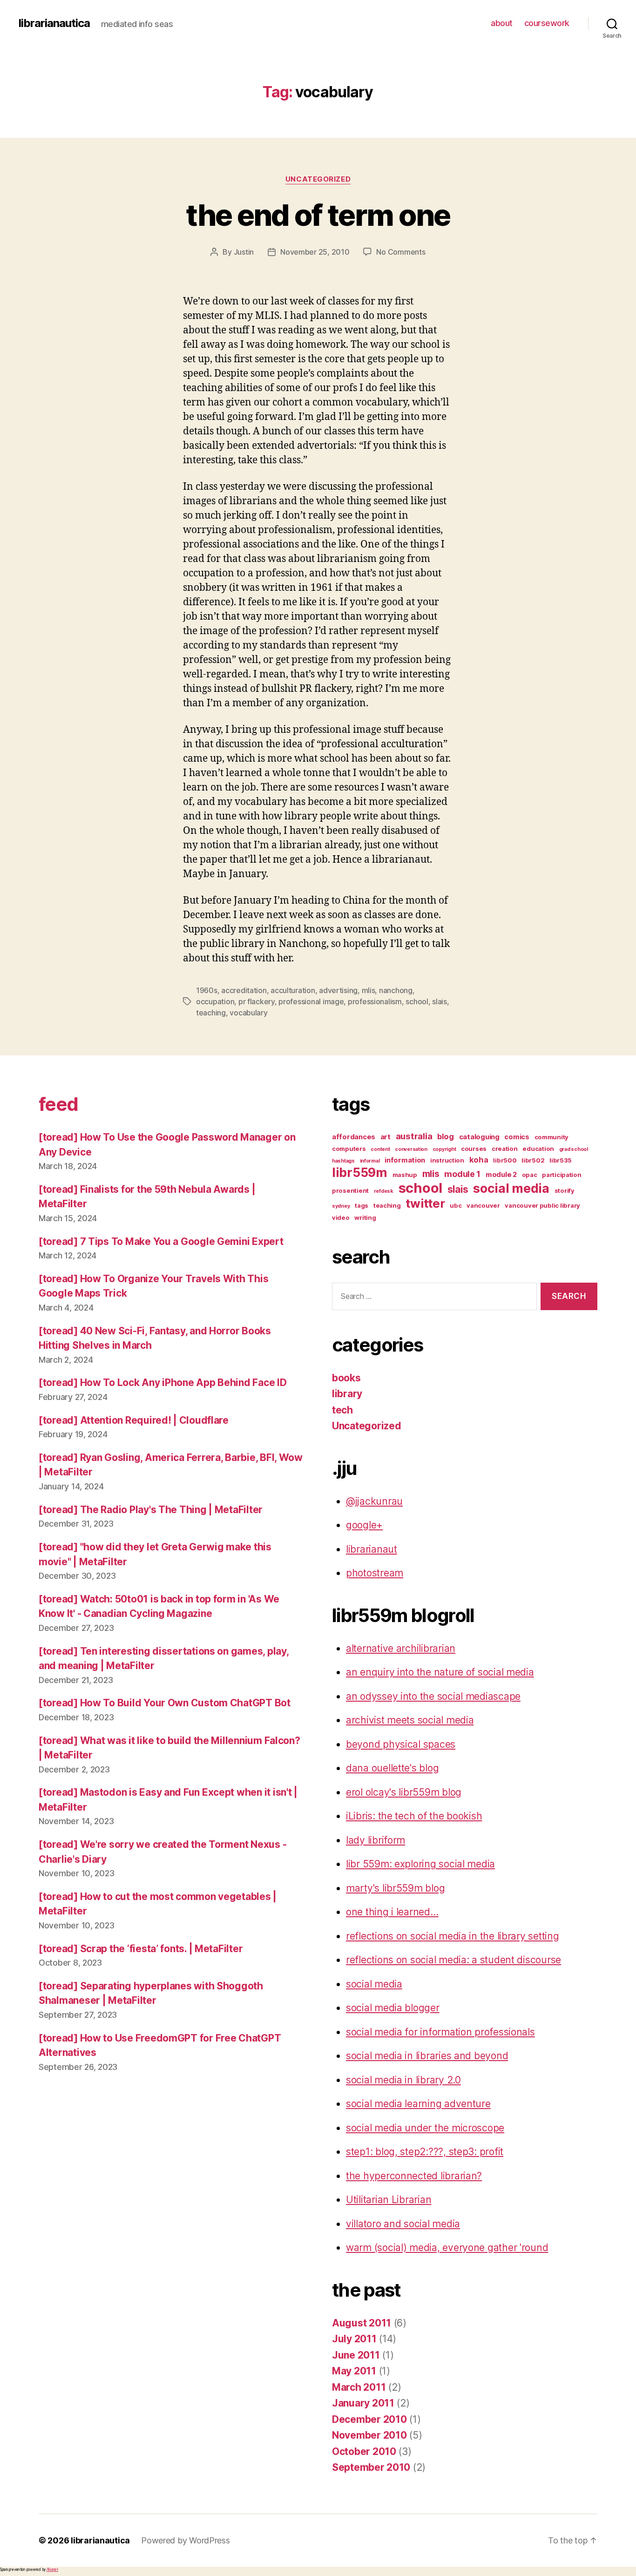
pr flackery (257, 1001)
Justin (244, 252)
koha (479, 1160)
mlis (369, 990)
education (538, 1149)
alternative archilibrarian (401, 1648)
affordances (354, 1137)
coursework (547, 23)
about (502, 23)
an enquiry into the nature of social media (440, 1672)
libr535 (561, 1160)
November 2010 (369, 2435)
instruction (447, 1160)
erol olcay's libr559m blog (404, 1792)
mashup (405, 1175)
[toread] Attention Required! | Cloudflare (134, 1420)
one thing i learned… (392, 1912)
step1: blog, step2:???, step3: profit (425, 2152)
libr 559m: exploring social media (420, 1864)
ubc (456, 1205)
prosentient (350, 1190)
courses (474, 1149)
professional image (311, 1001)
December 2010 (369, 2419)
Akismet (52, 2569)
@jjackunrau (374, 1501)
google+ (364, 1525)
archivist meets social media (410, 1720)
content (380, 1149)
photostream (375, 1573)
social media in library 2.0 (403, 2080)
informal (370, 1161)
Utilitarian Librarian (389, 2200)
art (386, 1137)
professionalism (375, 1001)
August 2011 (362, 2323)
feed (58, 1104)
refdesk (384, 1191)
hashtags (343, 1161)
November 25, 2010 (315, 252)
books (346, 1378)
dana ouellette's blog (392, 1768)
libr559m (360, 1172)
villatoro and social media (403, 2224)
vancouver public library (542, 1205)
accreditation (244, 990)
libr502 (533, 1160)
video (341, 1217)
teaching (211, 1013)
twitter (425, 1203)
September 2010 (371, 2467)
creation (505, 1149)
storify (565, 1190)
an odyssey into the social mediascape (433, 1696)
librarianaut (372, 1549)
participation (562, 1175)
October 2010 (364, 2451)
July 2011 (354, 2339)
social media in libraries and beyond (427, 2056)
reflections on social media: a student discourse (453, 1960)
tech (342, 1410)
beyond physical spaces (401, 1744)
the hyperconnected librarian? (414, 2176)
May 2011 (354, 2371)
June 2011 (356, 2355)
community (552, 1137)
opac (530, 1175)
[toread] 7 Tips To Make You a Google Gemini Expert (161, 1241)
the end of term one (318, 215)
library (347, 1394)
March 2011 (359, 2387)
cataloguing (479, 1137)
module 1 (462, 1174)
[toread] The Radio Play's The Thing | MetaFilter (151, 1510)
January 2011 (363, 2403)
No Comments (401, 252)
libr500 (505, 1160)
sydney (341, 1206)
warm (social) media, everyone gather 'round (447, 2248)
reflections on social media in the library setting (453, 1936)
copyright (444, 1149)
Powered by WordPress (186, 2540)
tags (362, 1205)
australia (414, 1136)
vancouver (483, 1205)
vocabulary (248, 1013)
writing (365, 1217)
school (417, 1001)
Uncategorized (318, 179)
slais (440, 1001)
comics (517, 1137)
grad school (574, 1149)
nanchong (396, 990)
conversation (411, 1149)
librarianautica (54, 23)
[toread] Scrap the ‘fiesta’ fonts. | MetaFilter (141, 1949)
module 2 (501, 1175)
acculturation (293, 990)
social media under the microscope (425, 2128)
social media (511, 1188)
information (405, 1160)
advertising (338, 990)
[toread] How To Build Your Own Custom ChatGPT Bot (165, 1703)
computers (349, 1149)
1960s (207, 990)
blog (446, 1136)
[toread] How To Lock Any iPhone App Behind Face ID (163, 1383)
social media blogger (393, 2008)
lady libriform (376, 1840)
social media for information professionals (440, 2032)
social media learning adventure (418, 2104)
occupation (215, 1001)
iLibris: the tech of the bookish (414, 1816)
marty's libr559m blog (395, 1888)
